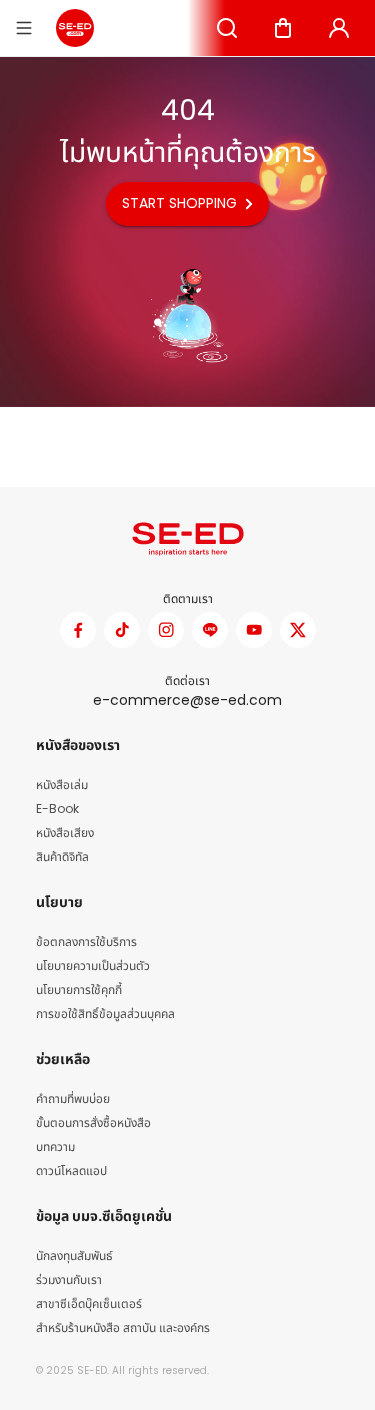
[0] (283, 28)
